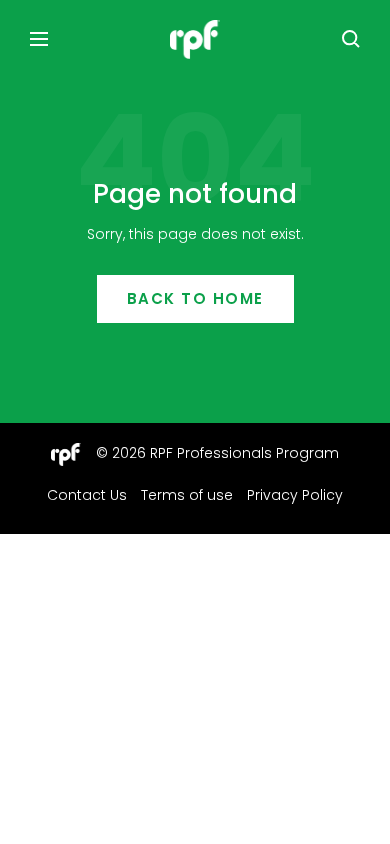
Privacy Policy (295, 495)
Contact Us (87, 495)
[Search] (351, 39)
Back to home (195, 298)
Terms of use (187, 495)
